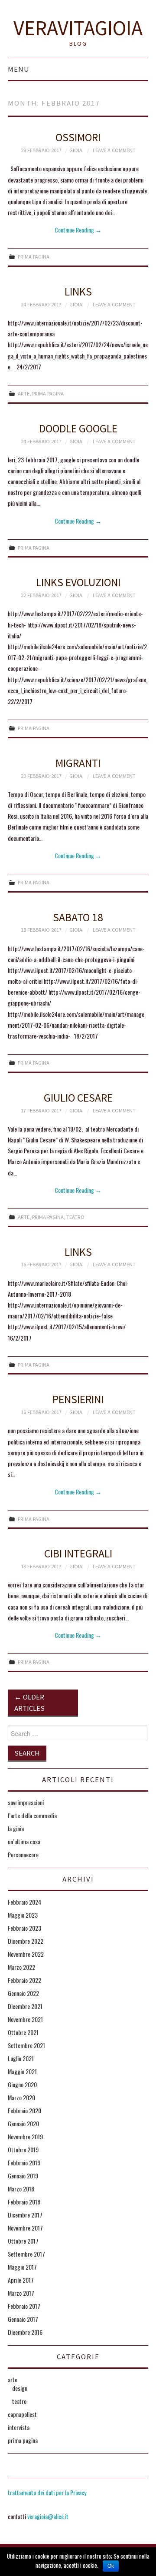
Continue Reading (78, 230)
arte (24, 393)
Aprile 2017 (21, 2280)
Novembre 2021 (25, 2019)
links (78, 292)
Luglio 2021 (21, 2058)
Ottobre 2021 (23, 2032)
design (20, 2388)
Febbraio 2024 (24, 1902)
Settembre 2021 (26, 2045)
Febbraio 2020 (24, 2110)
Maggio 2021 (22, 2071)
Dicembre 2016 (25, 2332)
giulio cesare (78, 1098)
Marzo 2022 (21, 1967)
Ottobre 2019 (23, 2149)
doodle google (78, 428)
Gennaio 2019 (23, 2176)
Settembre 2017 (26, 2254)
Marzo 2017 (21, 2293)
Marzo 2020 (21, 2097)
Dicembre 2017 (25, 2215)
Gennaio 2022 (23, 1993)
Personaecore (23, 1854)
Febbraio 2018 (24, 2202)
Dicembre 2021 (25, 2006)
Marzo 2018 (21, 2189)
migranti (78, 763)
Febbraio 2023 (24, 1928)
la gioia (16, 1828)
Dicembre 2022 (26, 1941)
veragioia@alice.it (48, 2516)
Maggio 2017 (22, 2267)
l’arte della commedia (32, 1815)
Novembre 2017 (25, 2228)
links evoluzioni (78, 582)
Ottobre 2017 (23, 2241)
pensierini (78, 1399)
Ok (111, 2566)
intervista (19, 2427)
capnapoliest (22, 2414)
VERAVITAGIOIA (78, 28)
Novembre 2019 (25, 2136)
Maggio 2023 (23, 1915)
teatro (75, 1217)
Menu (19, 69)
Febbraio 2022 (24, 1980)
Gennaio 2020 (23, 2123)
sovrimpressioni (26, 1802)
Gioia (76, 150)
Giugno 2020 (22, 2084)
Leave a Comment (114, 150)
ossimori (78, 137)
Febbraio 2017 (24, 2306)
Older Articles (29, 1703)
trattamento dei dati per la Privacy (47, 2492)
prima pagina (34, 257)
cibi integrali (78, 1554)
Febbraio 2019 (24, 2163)
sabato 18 (78, 917)
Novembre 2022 (26, 1954)
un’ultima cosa (24, 1841)
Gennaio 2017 (23, 2319)
